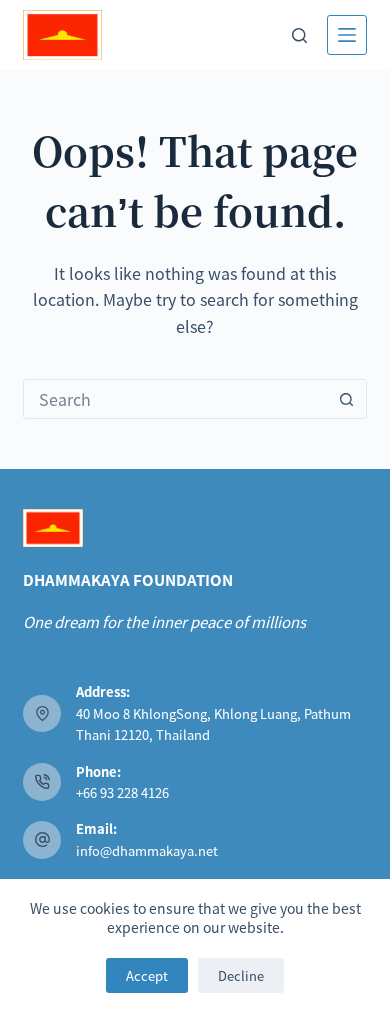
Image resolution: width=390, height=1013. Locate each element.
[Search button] (347, 399)
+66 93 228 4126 (122, 792)
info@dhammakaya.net (147, 850)
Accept (147, 975)
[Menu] (347, 35)
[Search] (299, 35)
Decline (241, 975)
